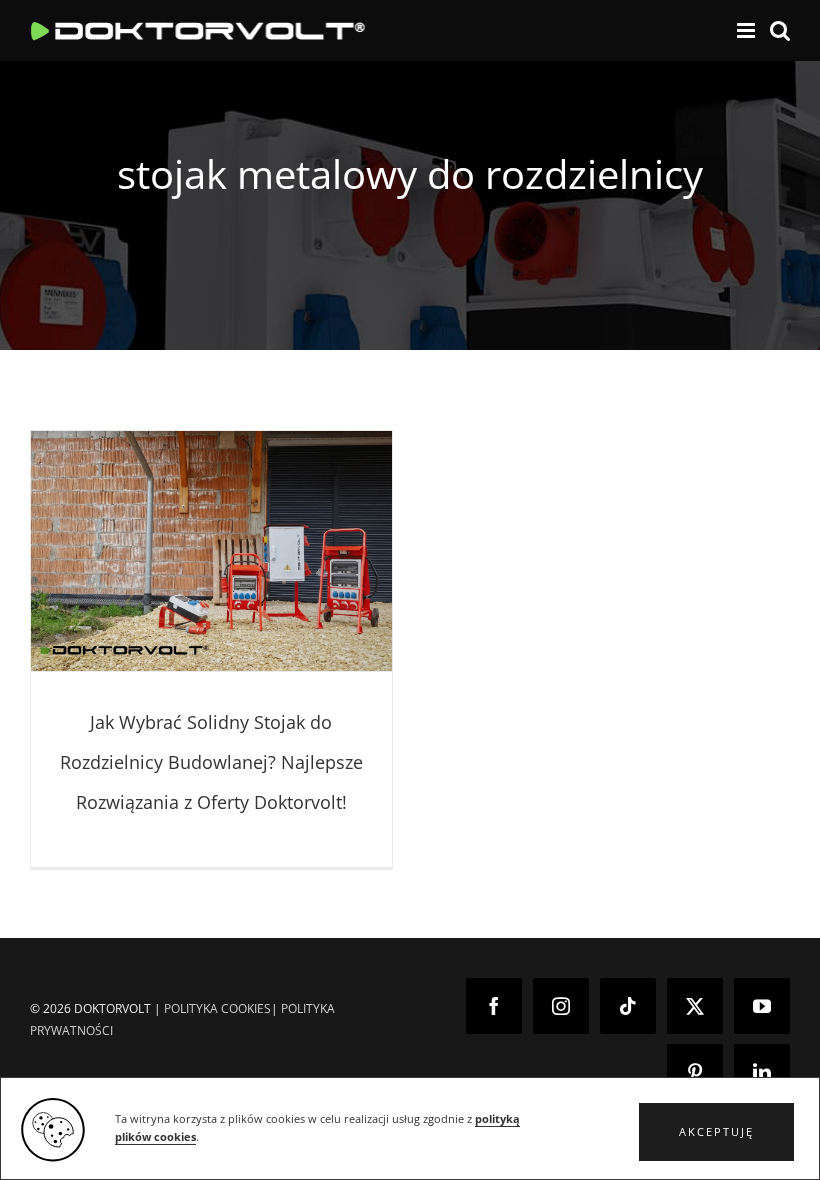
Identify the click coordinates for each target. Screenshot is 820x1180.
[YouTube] (762, 1006)
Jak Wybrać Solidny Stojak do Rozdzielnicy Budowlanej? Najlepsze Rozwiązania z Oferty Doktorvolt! (211, 762)
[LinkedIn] (762, 1072)
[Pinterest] (695, 1072)
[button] (716, 1132)
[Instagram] (561, 1006)
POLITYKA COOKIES (217, 1008)
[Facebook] (494, 1006)
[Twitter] (695, 1006)
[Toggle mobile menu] (747, 30)
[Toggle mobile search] (780, 30)
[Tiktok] (628, 1006)
